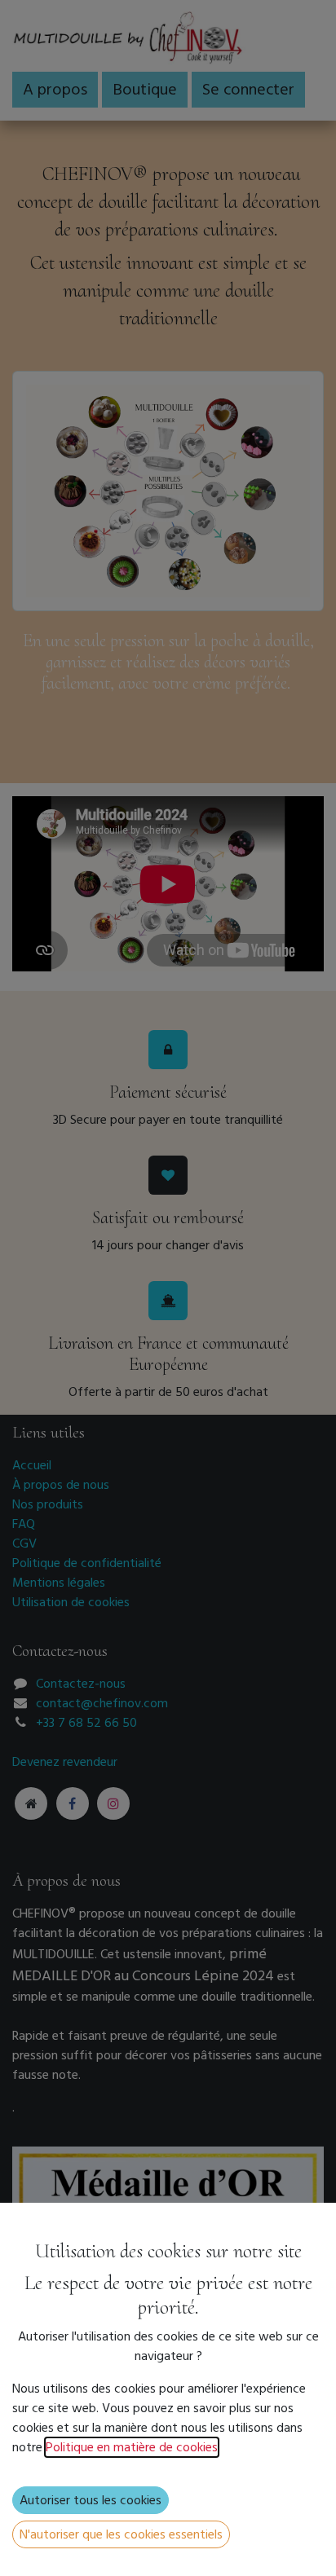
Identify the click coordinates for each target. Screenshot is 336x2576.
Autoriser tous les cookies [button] (91, 2500)
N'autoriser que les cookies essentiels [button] (121, 2534)
